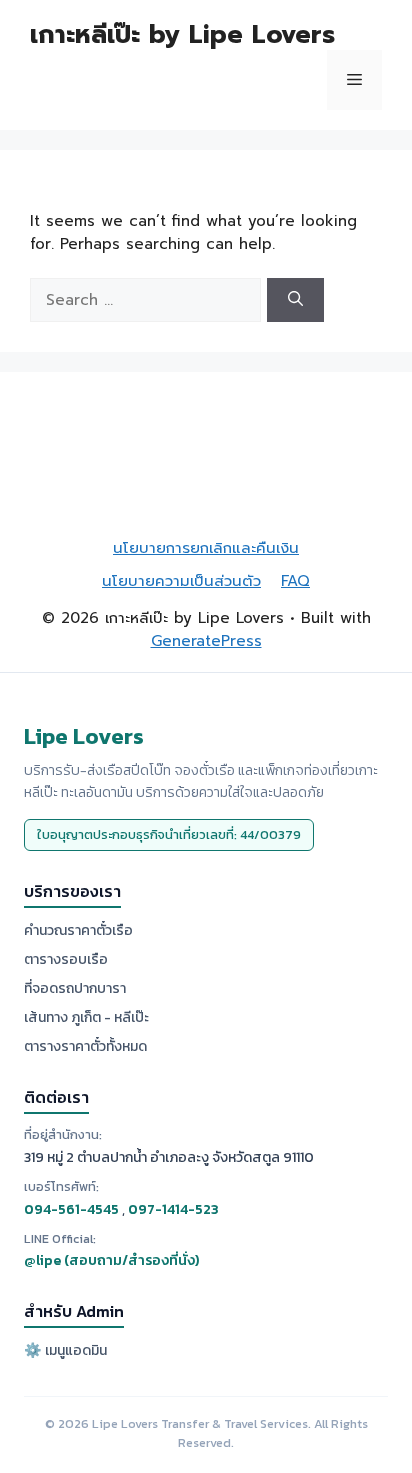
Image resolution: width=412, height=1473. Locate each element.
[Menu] (354, 80)
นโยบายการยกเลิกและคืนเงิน (206, 548)
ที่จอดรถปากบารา (75, 988)
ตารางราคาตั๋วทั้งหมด (85, 1046)
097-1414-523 (173, 1209)
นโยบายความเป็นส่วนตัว (181, 581)
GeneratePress (206, 641)
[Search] (295, 300)
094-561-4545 (71, 1209)
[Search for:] (148, 300)
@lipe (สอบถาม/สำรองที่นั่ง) (111, 1260)
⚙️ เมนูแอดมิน (65, 1350)
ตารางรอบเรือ (66, 959)
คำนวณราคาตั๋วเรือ (78, 930)
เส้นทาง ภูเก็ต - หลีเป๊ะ (86, 1017)
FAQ (295, 581)
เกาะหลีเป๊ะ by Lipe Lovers (182, 35)
